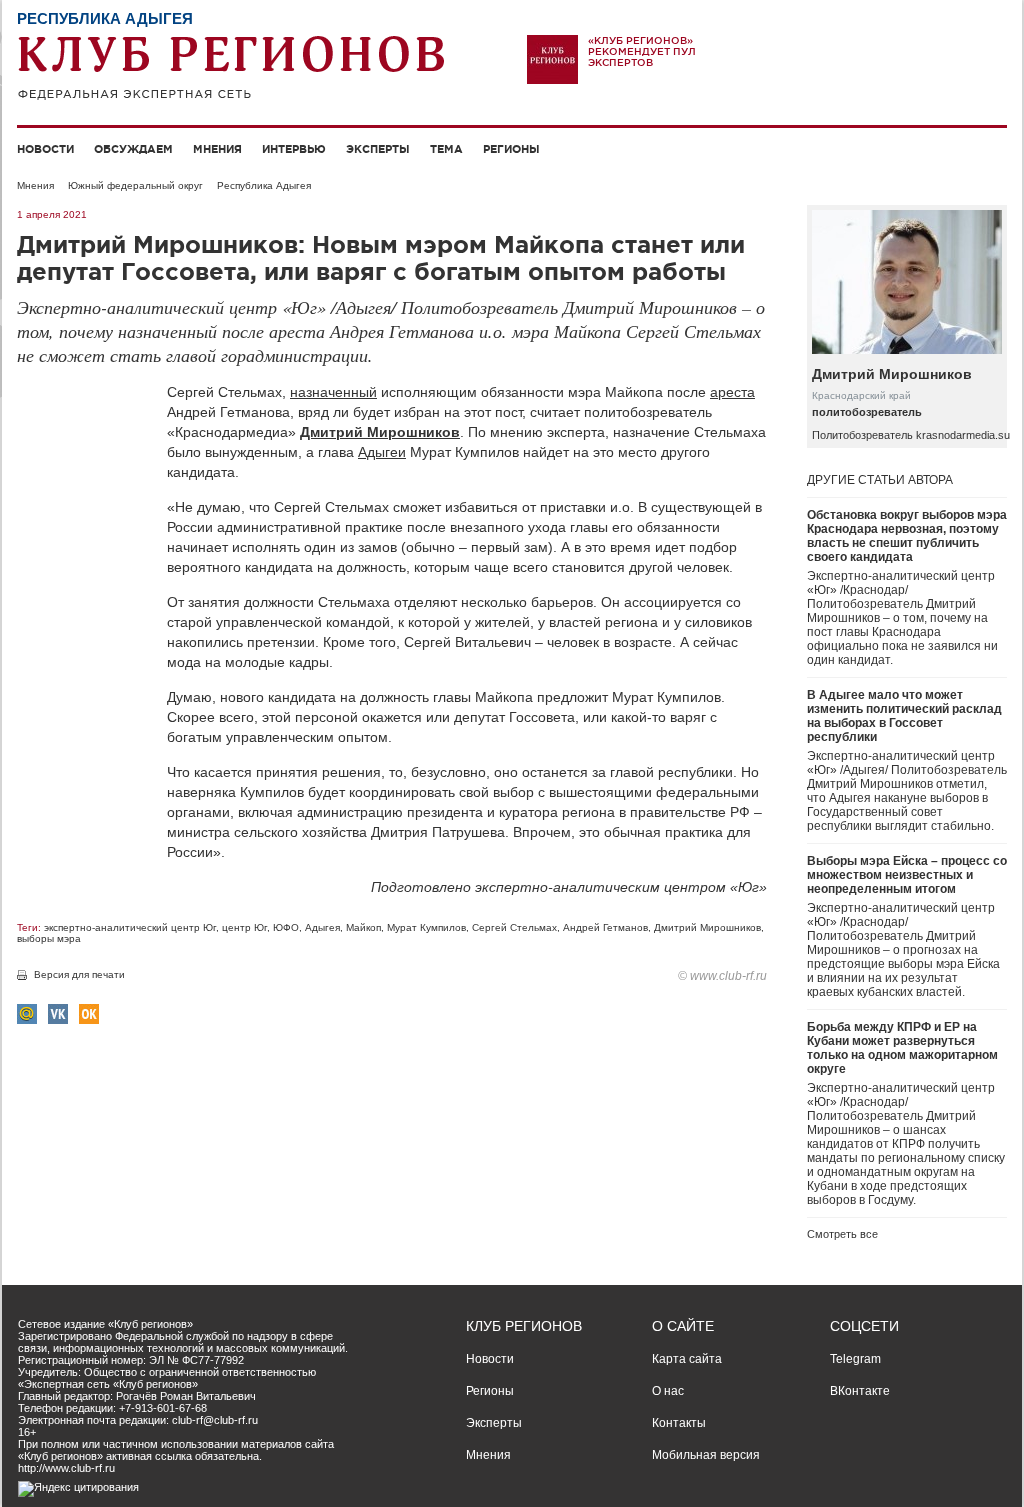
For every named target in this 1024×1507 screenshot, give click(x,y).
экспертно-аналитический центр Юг (130, 927)
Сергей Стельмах (514, 927)
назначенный (333, 392)
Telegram (855, 1359)
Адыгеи (382, 452)
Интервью (294, 149)
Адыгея (322, 927)
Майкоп (363, 927)
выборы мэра (49, 938)
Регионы (511, 149)
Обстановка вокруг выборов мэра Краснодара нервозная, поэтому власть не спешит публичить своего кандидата (907, 536)
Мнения (217, 149)
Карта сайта (687, 1359)
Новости (45, 149)
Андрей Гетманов (605, 927)
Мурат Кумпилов (426, 927)
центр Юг (244, 927)
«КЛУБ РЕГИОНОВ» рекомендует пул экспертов (642, 51)
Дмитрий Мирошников (380, 432)
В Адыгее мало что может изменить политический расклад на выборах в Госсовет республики (904, 716)
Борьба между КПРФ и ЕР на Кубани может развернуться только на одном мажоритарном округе (902, 1048)
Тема (446, 149)
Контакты (679, 1423)
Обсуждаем (133, 149)
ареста (732, 392)
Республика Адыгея (264, 185)
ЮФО (286, 927)
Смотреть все (842, 1234)
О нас (668, 1391)
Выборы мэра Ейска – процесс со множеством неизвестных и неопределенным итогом (907, 875)
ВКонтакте (860, 1391)
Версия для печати (79, 974)
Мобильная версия (706, 1455)
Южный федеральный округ (135, 185)
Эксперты (378, 149)
